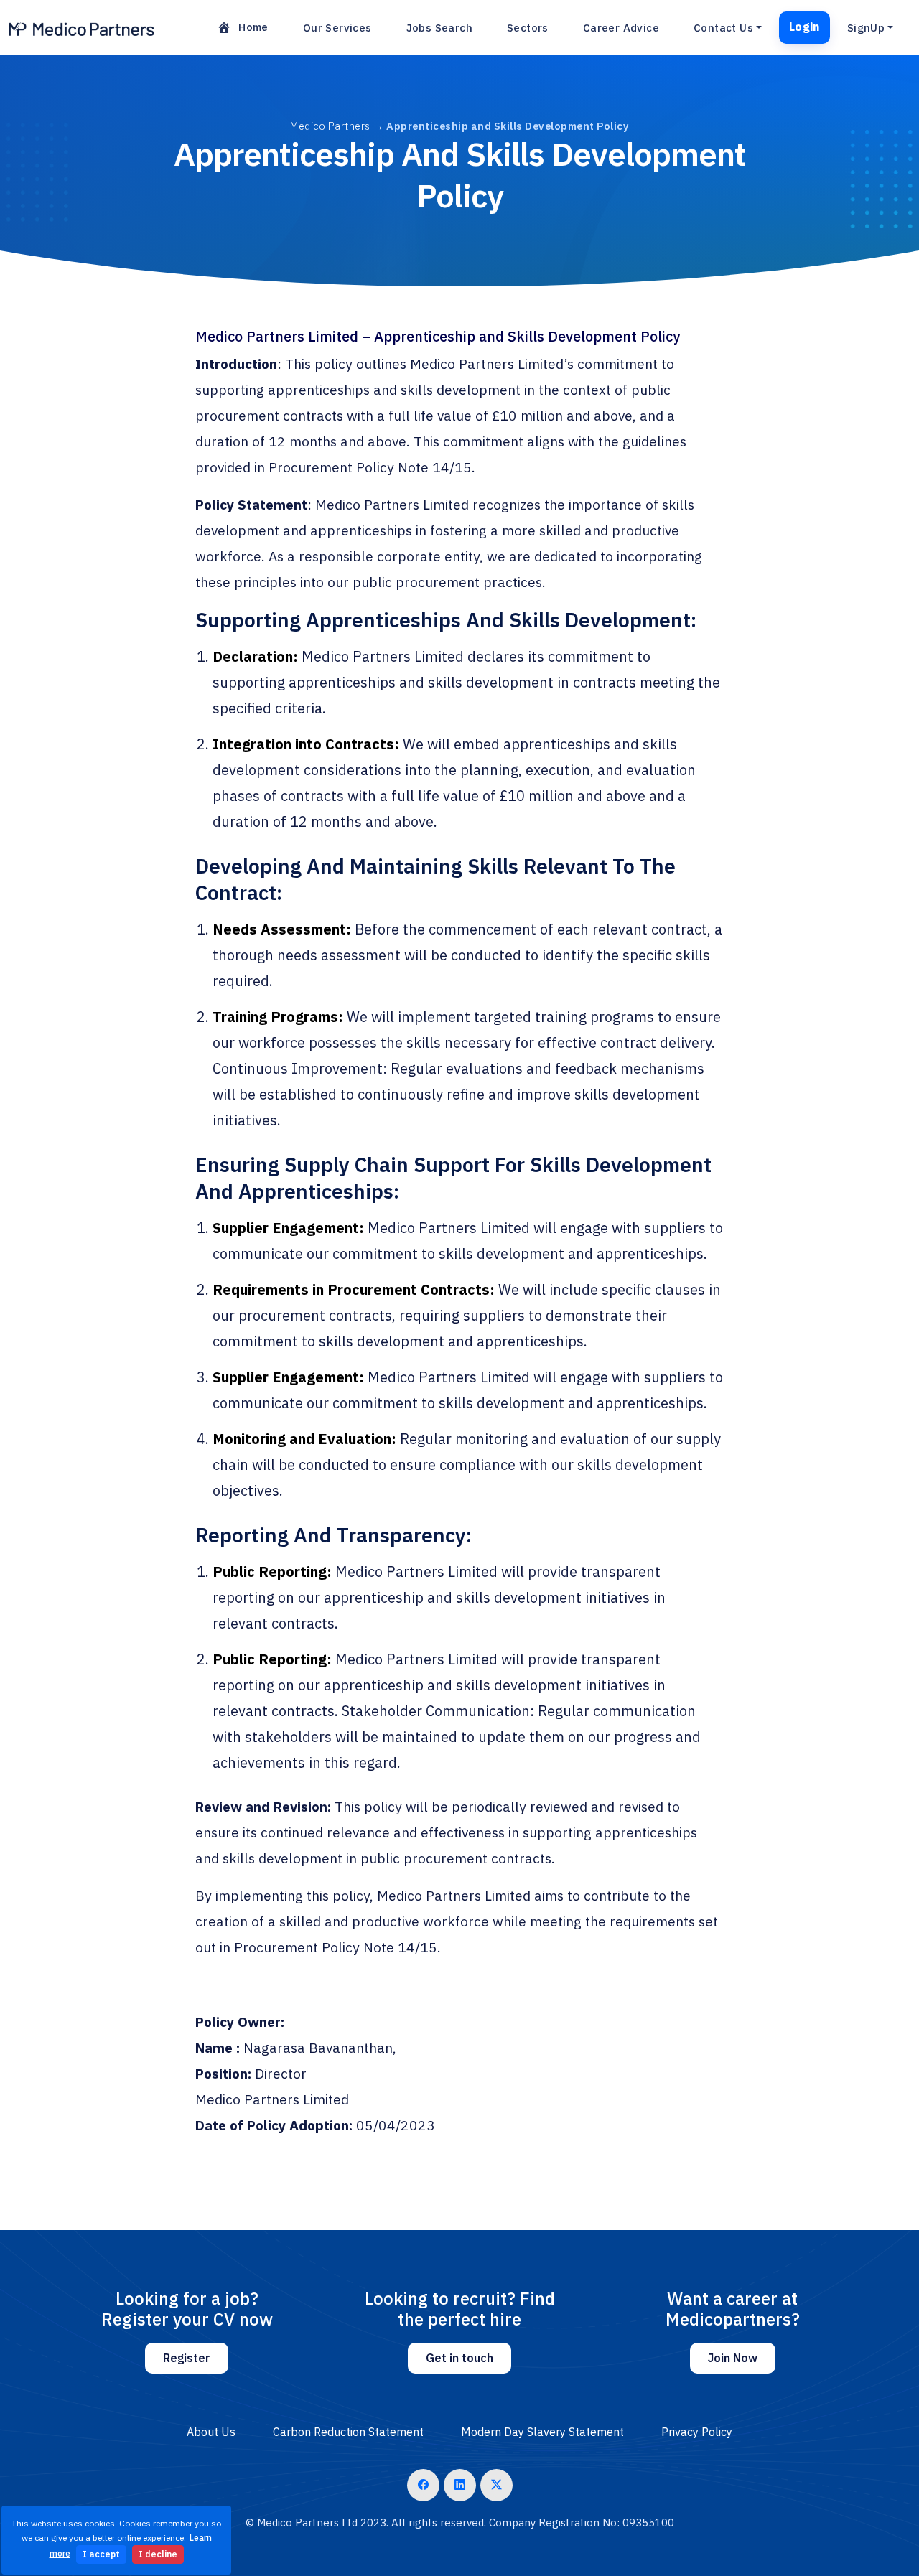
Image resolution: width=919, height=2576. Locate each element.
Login (804, 27)
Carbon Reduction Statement (348, 2432)
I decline (158, 2554)
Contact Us (723, 28)
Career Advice (621, 28)
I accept (101, 2554)
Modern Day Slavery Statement (542, 2432)
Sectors (528, 28)
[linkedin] (460, 2485)
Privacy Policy (697, 2432)
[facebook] (423, 2485)
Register (187, 2358)
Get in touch (459, 2358)
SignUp (866, 28)
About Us (211, 2432)
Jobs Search (439, 28)
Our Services (337, 28)
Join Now (733, 2358)
